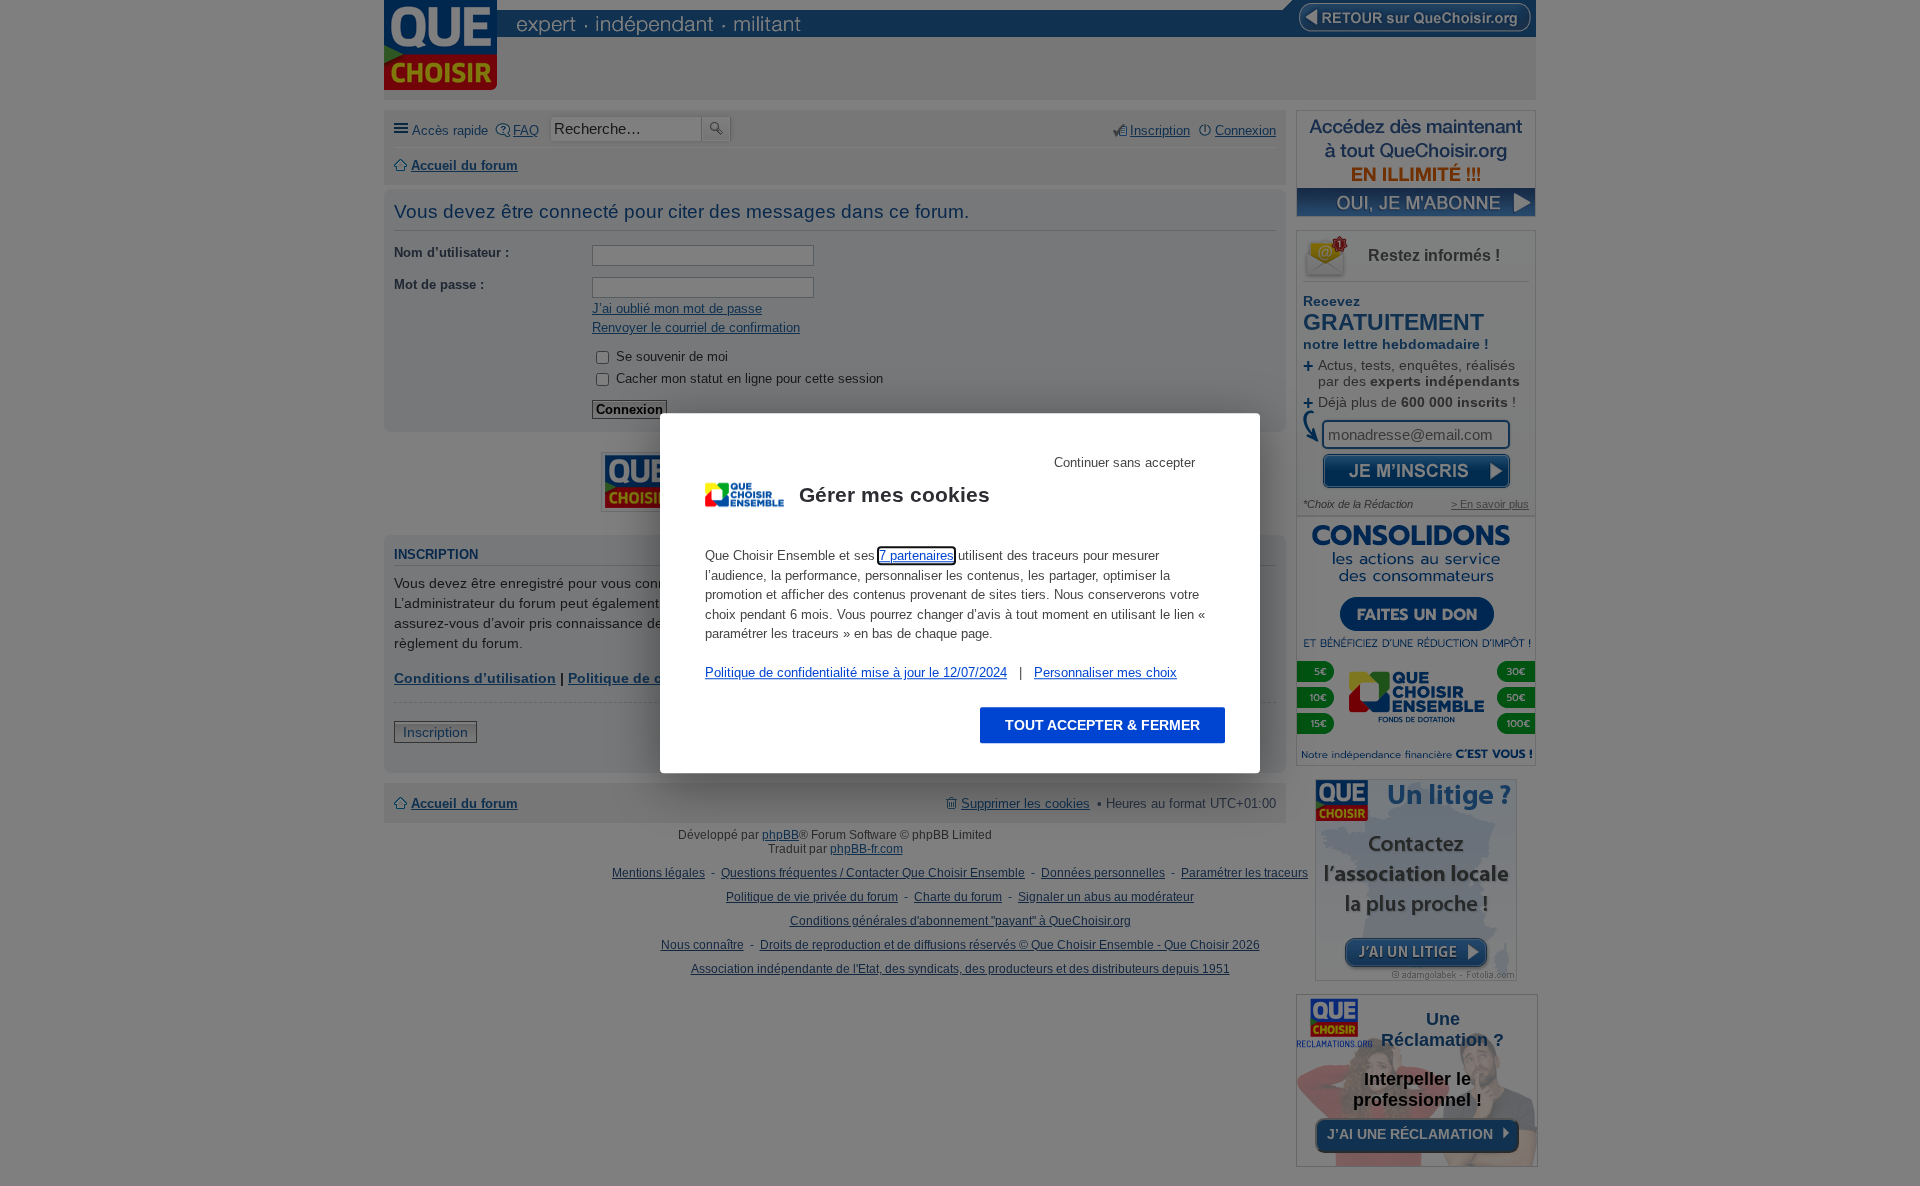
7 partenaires (916, 555)
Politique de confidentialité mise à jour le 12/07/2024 (856, 672)
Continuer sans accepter (1124, 462)
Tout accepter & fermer (1102, 725)
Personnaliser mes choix (1105, 672)
